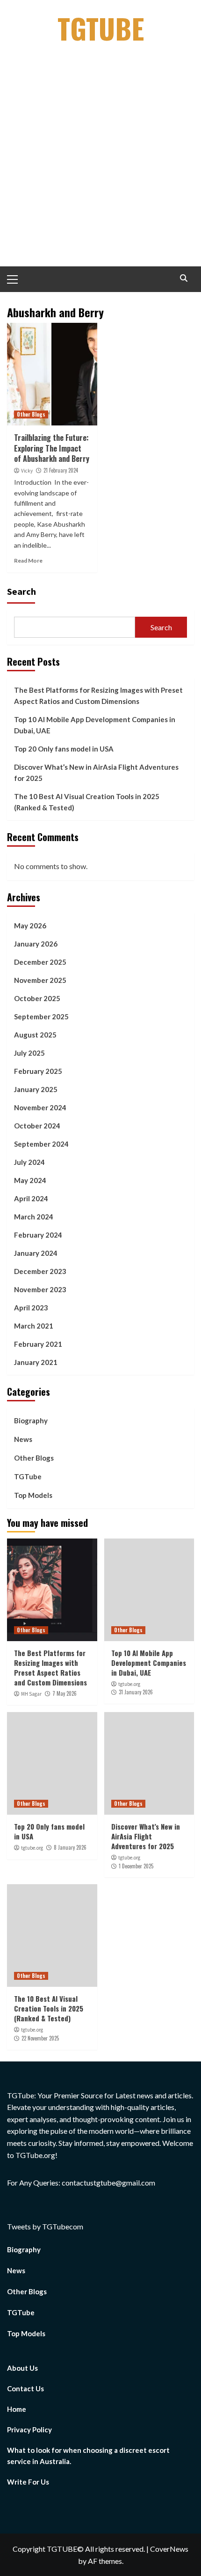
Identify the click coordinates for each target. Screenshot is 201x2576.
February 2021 (38, 1344)
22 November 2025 (40, 2038)
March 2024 (34, 1217)
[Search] (183, 278)
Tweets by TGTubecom (45, 2226)
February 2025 (38, 1071)
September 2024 (41, 1144)
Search (22, 591)
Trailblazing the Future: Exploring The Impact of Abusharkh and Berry (52, 448)
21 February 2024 (61, 470)
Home (17, 2409)
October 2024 (37, 1126)
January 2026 (36, 944)
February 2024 (38, 1235)
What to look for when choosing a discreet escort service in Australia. (88, 2456)
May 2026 (30, 926)
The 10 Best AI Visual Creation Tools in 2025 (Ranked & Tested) (87, 802)
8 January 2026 (70, 1847)
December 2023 (40, 1271)
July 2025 (29, 1053)
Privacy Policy (29, 2430)
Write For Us (28, 2482)
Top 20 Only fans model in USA (64, 749)
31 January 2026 (136, 1692)
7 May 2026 (65, 1693)
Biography (31, 1420)
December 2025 (40, 962)
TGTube (101, 28)
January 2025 (36, 1089)
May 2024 (30, 1180)
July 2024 (29, 1162)
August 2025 (35, 1035)
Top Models (33, 1495)
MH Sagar (31, 1694)
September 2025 (41, 1016)
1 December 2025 (136, 1866)
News (23, 1439)
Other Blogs (31, 414)
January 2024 (36, 1253)
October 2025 (37, 998)
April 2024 (31, 1198)
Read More (28, 560)
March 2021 (34, 1326)
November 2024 (40, 1107)
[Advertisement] (100, 161)
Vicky (27, 471)
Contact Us (25, 2388)
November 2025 (40, 980)
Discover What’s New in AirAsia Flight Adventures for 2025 (96, 773)
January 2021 (36, 1362)
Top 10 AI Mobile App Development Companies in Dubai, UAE (95, 725)
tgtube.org (129, 1684)
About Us (22, 2368)
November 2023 (40, 1289)
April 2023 (31, 1308)
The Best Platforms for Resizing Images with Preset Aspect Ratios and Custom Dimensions (98, 696)
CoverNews (169, 2549)
